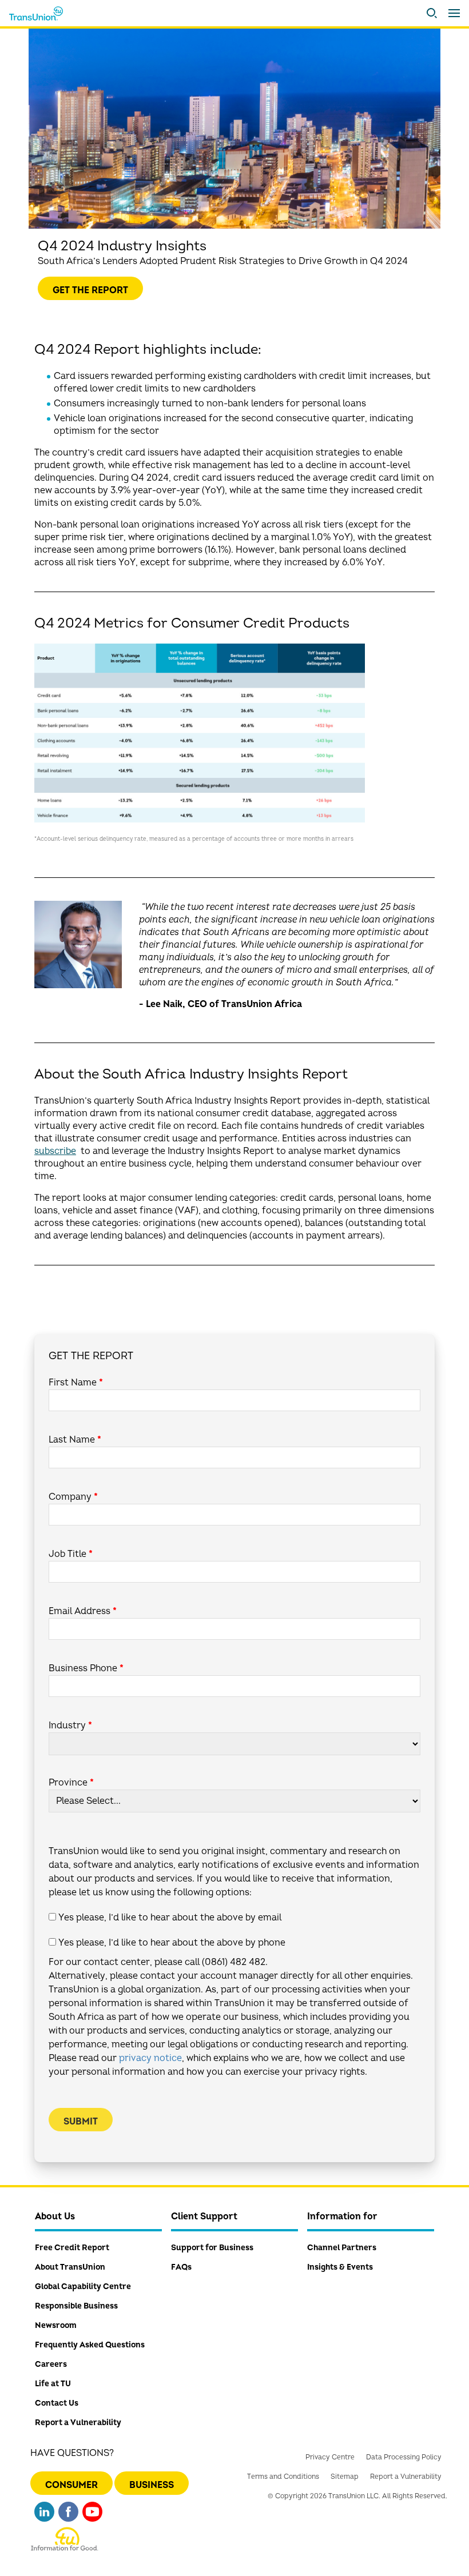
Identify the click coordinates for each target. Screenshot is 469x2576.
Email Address (83, 1611)
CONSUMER (71, 2485)
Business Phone (86, 1668)
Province (71, 1783)
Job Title (71, 1554)
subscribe (55, 1151)
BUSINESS (152, 2485)
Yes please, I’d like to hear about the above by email (170, 1918)
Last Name (75, 1440)
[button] (432, 13)
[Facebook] (68, 2516)
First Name (76, 1383)
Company (73, 1497)
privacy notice (150, 2058)
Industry (70, 1726)
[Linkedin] (44, 2516)
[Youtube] (92, 2516)
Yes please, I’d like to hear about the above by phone (172, 1943)
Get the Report (90, 290)
